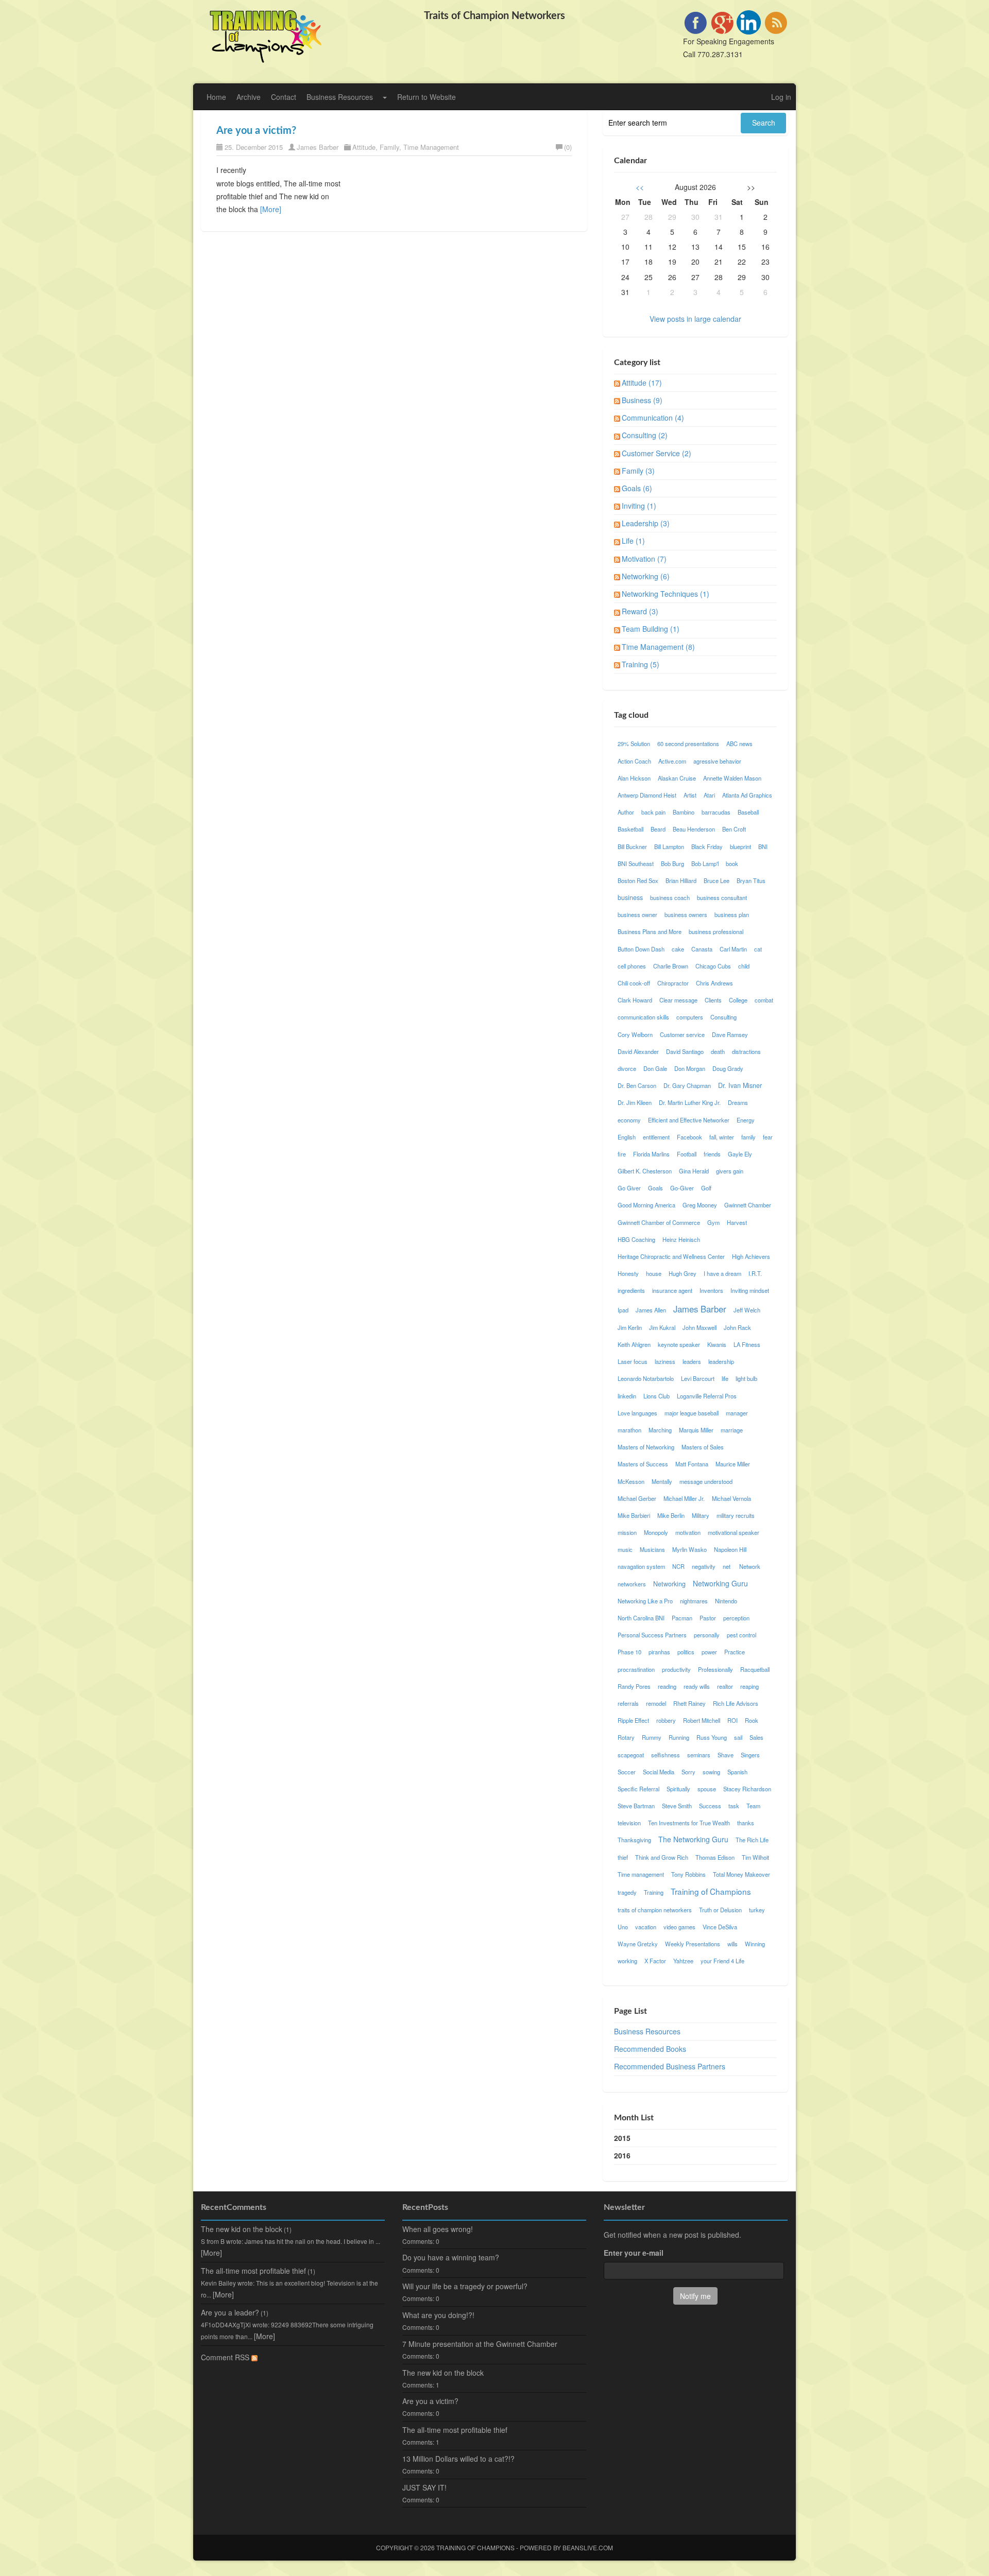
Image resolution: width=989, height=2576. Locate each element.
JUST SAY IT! (424, 2487)
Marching (660, 1430)
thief (623, 1857)
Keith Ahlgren (634, 1344)
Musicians (652, 1549)
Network (750, 1566)
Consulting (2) (645, 435)
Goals (655, 1188)
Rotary (626, 1737)
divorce (627, 1068)
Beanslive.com (588, 2547)
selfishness (666, 1755)
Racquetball (755, 1669)
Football (687, 1154)
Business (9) (642, 400)
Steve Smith (677, 1806)
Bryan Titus (751, 880)
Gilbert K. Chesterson (645, 1171)
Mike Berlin (671, 1515)
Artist (690, 795)
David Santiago (685, 1051)
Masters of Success (643, 1464)
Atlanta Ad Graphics (747, 795)
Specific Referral (638, 1789)
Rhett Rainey (689, 1703)
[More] (271, 209)
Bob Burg (672, 863)
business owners (686, 914)
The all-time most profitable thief (253, 2271)
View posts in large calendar (695, 319)
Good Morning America (646, 1205)
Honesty (628, 1273)
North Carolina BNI (641, 1618)
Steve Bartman (636, 1806)
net (727, 1566)
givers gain (730, 1171)
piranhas (659, 1652)
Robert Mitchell (702, 1720)
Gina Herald (694, 1171)
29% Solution (634, 744)
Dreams (738, 1102)
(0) (568, 147)
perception (736, 1618)
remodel (656, 1703)
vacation (646, 1927)
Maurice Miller (733, 1464)
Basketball (630, 829)
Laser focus (633, 1361)
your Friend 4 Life (722, 1961)
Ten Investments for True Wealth (689, 1823)
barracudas (716, 812)
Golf (706, 1188)
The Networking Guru (693, 1839)
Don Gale (655, 1068)
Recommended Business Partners (670, 2066)
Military (701, 1515)
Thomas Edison (715, 1857)
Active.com (672, 761)
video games (679, 1927)
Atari (709, 795)
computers (690, 1017)
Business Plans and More (650, 931)
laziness (665, 1361)
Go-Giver (682, 1188)
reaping (749, 1686)
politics (686, 1652)
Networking (669, 1584)
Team (753, 1806)
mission (627, 1532)
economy (629, 1120)
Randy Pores (634, 1686)
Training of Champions (711, 1891)
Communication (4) (653, 418)
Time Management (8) (658, 647)
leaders (692, 1361)
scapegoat (631, 1755)
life (725, 1378)
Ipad (623, 1310)
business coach (670, 897)
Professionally (715, 1669)
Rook (752, 1720)
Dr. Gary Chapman (687, 1085)
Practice (735, 1652)
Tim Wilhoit (755, 1857)
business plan (732, 914)
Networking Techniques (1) (666, 594)
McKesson (631, 1481)
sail (738, 1737)
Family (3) (638, 471)
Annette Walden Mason (732, 778)
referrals (628, 1703)
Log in (781, 97)
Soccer (627, 1772)
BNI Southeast (636, 863)
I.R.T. (755, 1273)
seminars (699, 1755)
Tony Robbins (688, 1874)
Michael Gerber (637, 1498)
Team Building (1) (651, 629)
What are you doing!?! (438, 2315)
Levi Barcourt (698, 1378)
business (630, 897)
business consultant (722, 897)
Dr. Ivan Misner (740, 1085)
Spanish (737, 1772)
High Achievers (751, 1256)
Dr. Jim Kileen (635, 1102)
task (734, 1806)
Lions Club (657, 1396)
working (627, 1961)
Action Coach (634, 761)
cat (758, 949)
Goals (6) (637, 488)
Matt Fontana (692, 1464)
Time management (641, 1874)
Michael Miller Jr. (684, 1498)
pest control (741, 1635)
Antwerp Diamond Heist (647, 795)
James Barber (318, 147)
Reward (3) (640, 611)
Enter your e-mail (634, 2253)
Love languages (637, 1413)
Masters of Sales (703, 1447)
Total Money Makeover (741, 1874)
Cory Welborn (635, 1034)
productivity (676, 1669)
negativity (704, 1566)
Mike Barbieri (634, 1515)
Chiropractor (673, 983)
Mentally (662, 1481)
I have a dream (722, 1273)
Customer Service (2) (657, 453)
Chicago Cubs (713, 966)
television (629, 1823)
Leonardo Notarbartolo (646, 1378)
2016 (622, 2155)
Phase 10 (629, 1652)
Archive (249, 97)
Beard (658, 829)
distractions (746, 1051)
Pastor (708, 1618)
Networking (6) (646, 576)
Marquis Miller (696, 1430)
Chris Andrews (714, 983)
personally (707, 1635)
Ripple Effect (633, 1720)
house (654, 1273)
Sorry (688, 1772)
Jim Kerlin (630, 1327)
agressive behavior (717, 761)
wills (732, 1944)
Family (389, 147)
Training (654, 1892)
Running (679, 1737)
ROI (732, 1720)
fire (622, 1154)
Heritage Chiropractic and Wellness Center (671, 1256)
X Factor (655, 1961)
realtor (725, 1686)
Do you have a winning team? (451, 2257)
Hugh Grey (683, 1273)
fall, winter (722, 1137)
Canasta (702, 949)
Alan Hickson (634, 778)
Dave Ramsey (730, 1034)
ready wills (697, 1686)
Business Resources (340, 97)
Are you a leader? (230, 2312)
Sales (756, 1737)
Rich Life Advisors (736, 1703)
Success (710, 1806)
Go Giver (629, 1188)
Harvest (737, 1222)
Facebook (689, 1137)
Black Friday (707, 846)
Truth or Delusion (720, 1910)
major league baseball (692, 1413)
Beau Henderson (694, 829)
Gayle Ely (740, 1154)
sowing (711, 1772)
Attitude (364, 147)
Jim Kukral (662, 1327)
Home (216, 97)
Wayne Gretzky (638, 1944)
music (625, 1549)
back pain (653, 812)
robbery (666, 1720)
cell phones (632, 966)
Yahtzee (683, 1961)
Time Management (431, 147)
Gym (713, 1222)
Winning (755, 1944)
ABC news (739, 744)
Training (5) (641, 664)
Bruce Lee (717, 880)
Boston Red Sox (638, 880)
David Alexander (638, 1051)
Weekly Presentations (693, 1944)
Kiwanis (717, 1344)
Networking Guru (720, 1583)
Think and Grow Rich (662, 1857)
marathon (629, 1430)
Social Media (659, 1772)
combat (764, 1000)
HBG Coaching (636, 1239)
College (738, 1000)
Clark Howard (635, 1000)
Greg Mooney (700, 1205)
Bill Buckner (632, 846)
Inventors (711, 1290)
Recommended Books (650, 2049)
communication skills (643, 1017)
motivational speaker (734, 1532)
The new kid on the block (242, 2229)
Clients (713, 1000)
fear (768, 1137)
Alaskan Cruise (677, 778)
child (744, 966)
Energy (746, 1120)
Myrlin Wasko (689, 1549)
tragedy (627, 1892)
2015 (622, 2138)
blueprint (740, 846)
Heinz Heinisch (681, 1239)
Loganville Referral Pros (707, 1396)
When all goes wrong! (438, 2229)
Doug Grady (728, 1068)
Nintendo (726, 1601)
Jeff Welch (747, 1310)
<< (640, 187)
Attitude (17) (642, 383)
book (732, 863)
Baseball (748, 812)
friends (712, 1154)
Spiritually (678, 1789)
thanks (746, 1823)
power (709, 1652)
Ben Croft (734, 829)
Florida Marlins (651, 1154)
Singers (750, 1755)
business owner (637, 914)
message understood (706, 1481)
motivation (688, 1532)
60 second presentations (688, 744)
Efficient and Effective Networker (689, 1120)
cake (678, 949)
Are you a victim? (256, 131)
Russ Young (712, 1737)
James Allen (651, 1310)
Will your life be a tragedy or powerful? (465, 2286)
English (627, 1137)
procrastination (636, 1669)
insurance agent (672, 1290)
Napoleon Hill (730, 1549)
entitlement (656, 1137)
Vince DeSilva (720, 1927)
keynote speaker (679, 1344)
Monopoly (656, 1532)
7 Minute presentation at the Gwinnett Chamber (480, 2344)
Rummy (652, 1737)
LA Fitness (747, 1344)
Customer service (682, 1034)
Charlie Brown (671, 966)
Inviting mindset (750, 1290)
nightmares (694, 1601)
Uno (623, 1927)
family (748, 1137)
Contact (284, 97)
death (718, 1051)
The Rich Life (752, 1840)
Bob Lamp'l (705, 863)
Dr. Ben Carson (637, 1085)
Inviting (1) (639, 506)
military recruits (736, 1515)
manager (737, 1413)
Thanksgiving (634, 1840)
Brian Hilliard (681, 880)
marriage (732, 1430)
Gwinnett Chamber (748, 1205)
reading (667, 1686)
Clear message (678, 1000)
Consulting (723, 1017)
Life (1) (633, 541)
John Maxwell (700, 1327)
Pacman (682, 1618)
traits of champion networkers (655, 1910)
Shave (726, 1755)
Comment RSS (226, 2357)
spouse (707, 1789)
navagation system (641, 1566)
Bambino (684, 812)
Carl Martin (733, 949)
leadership (721, 1361)
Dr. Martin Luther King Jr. (690, 1102)
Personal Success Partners (652, 1635)
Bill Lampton (669, 846)
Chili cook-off (634, 983)
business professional (716, 931)
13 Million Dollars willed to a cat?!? (458, 2459)
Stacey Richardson (747, 1789)
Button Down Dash (641, 949)
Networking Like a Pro (645, 1601)
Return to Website (427, 97)
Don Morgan (690, 1068)
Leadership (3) (646, 523)
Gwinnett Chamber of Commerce (659, 1222)
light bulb (746, 1378)
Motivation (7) (644, 559)
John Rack (737, 1327)
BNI (763, 846)
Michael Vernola (731, 1498)
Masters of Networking (646, 1447)
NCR (678, 1566)
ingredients (631, 1290)
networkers (632, 1584)
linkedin (627, 1396)
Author (626, 812)
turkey (757, 1910)
